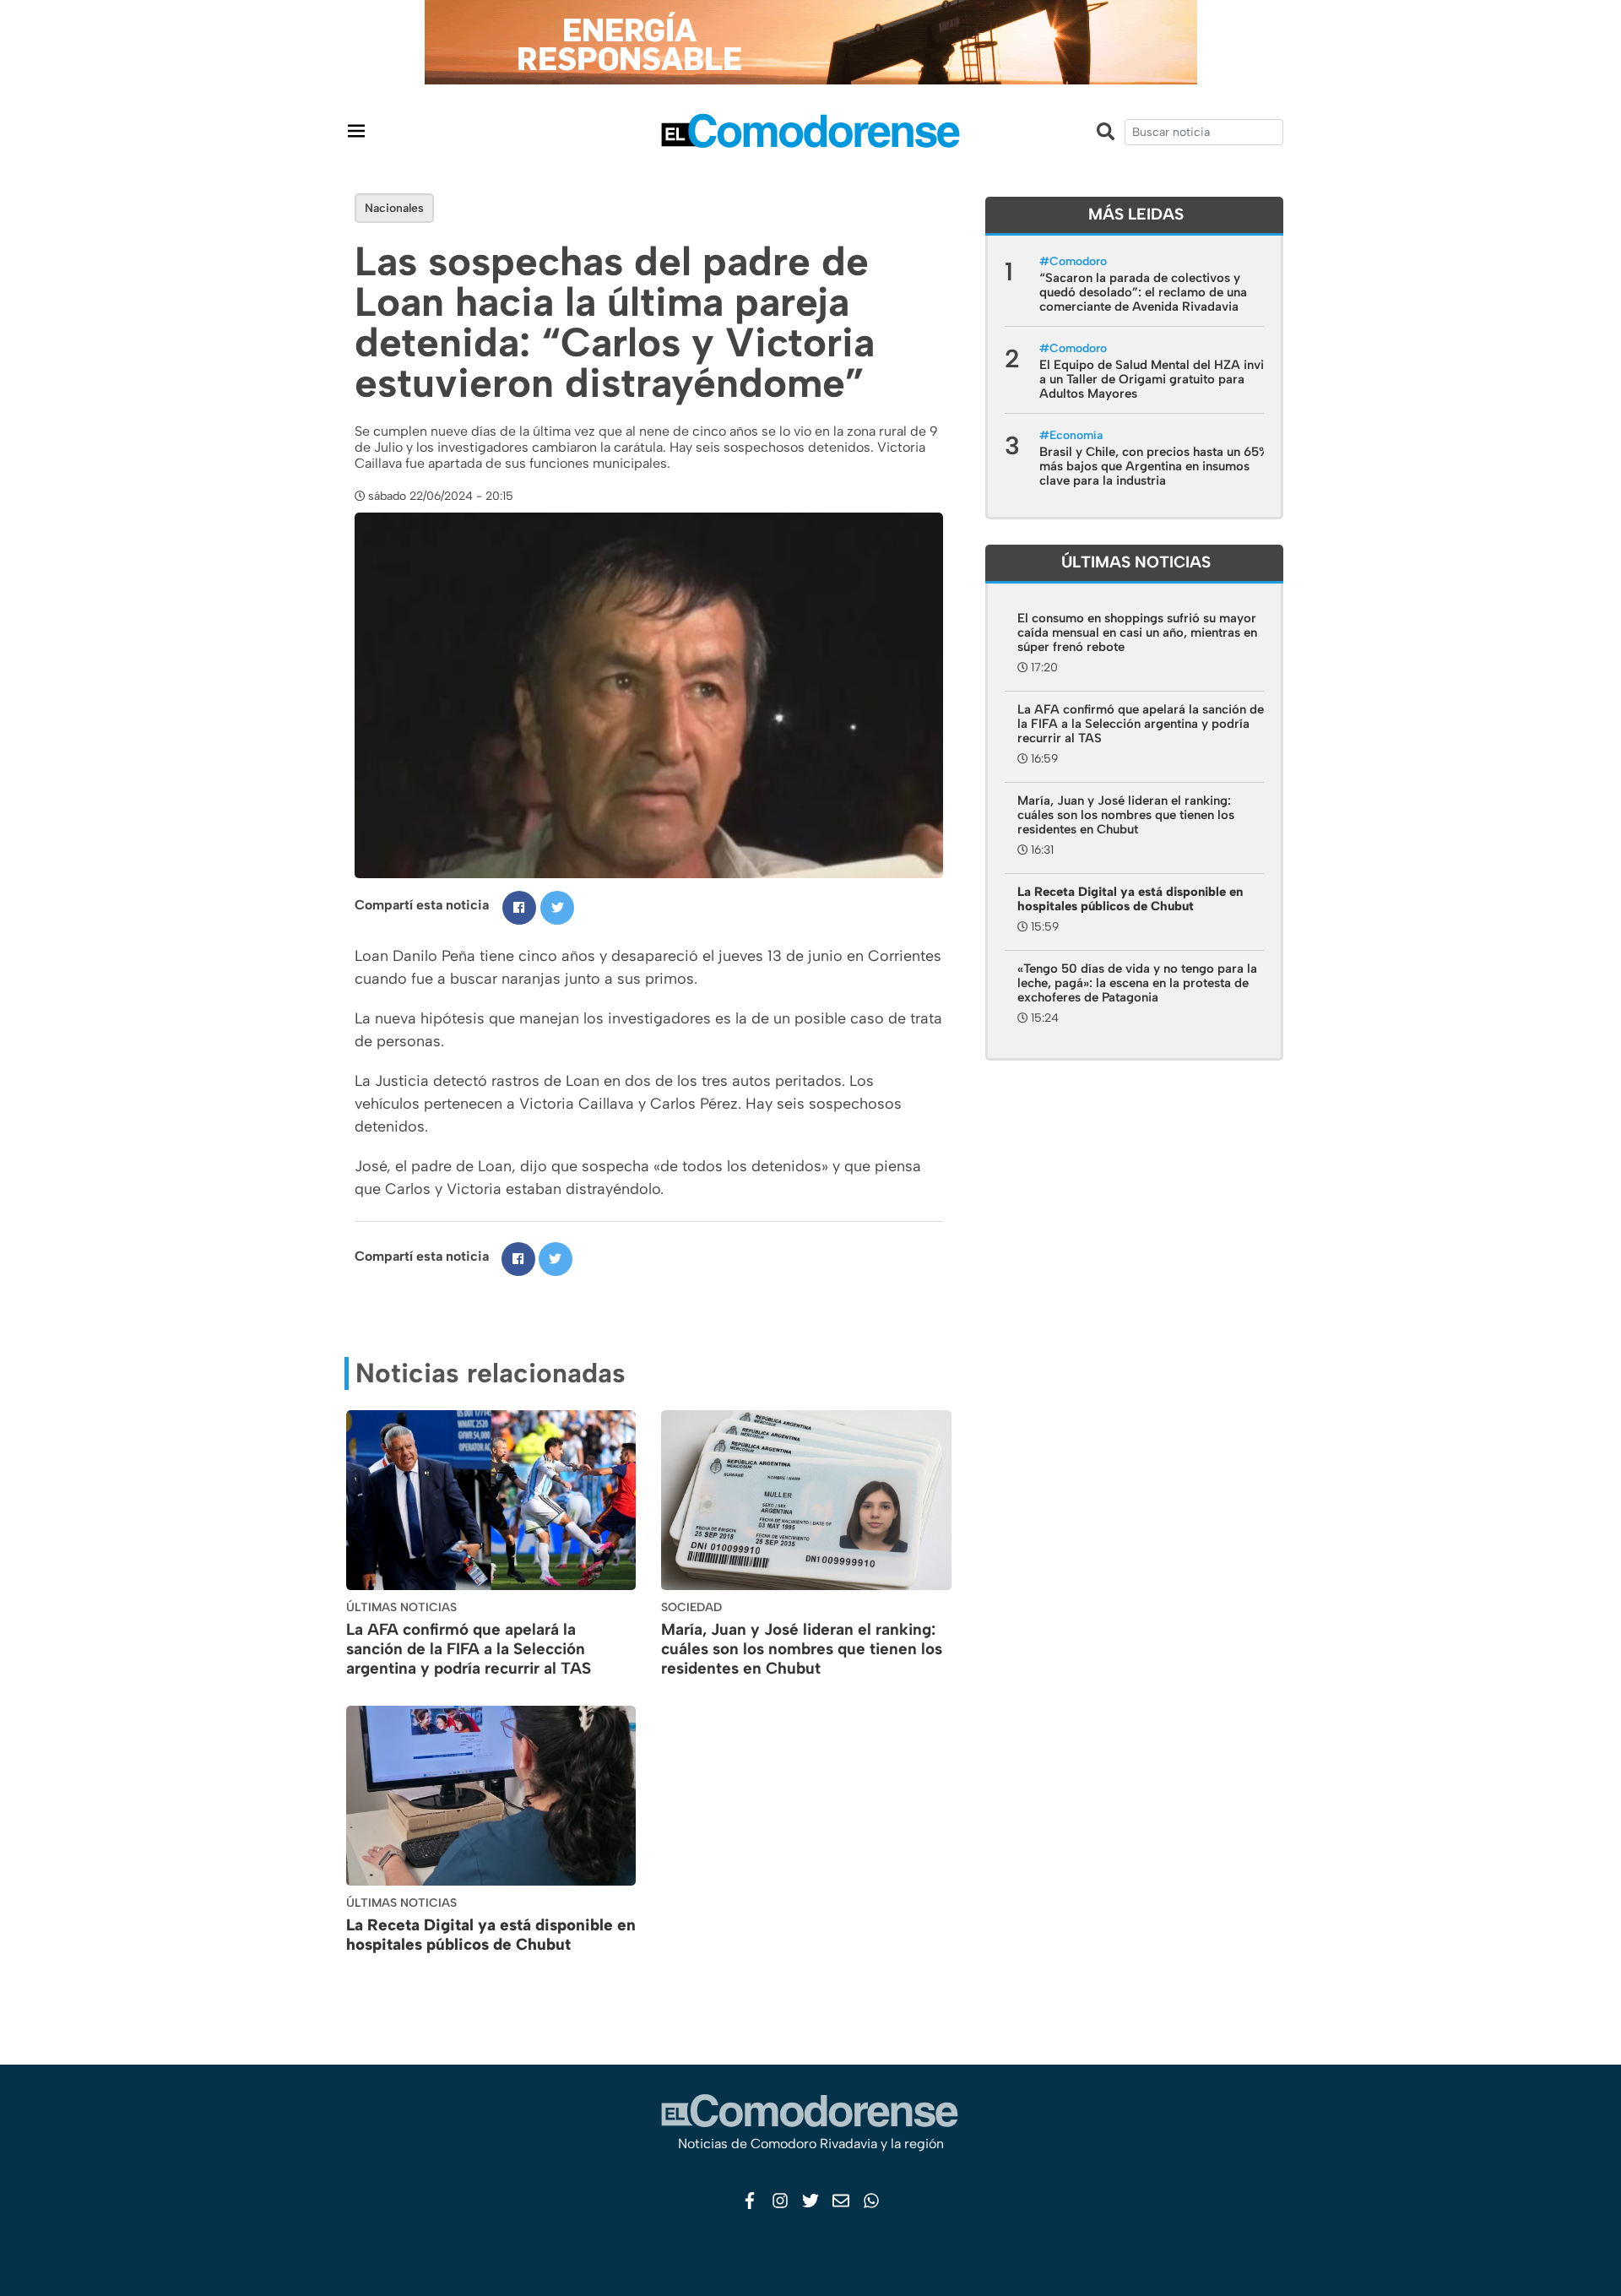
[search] (1204, 132)
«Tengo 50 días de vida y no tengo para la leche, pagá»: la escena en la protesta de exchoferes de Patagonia (1137, 983)
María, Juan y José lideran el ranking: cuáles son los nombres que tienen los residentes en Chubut (802, 1649)
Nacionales (394, 208)
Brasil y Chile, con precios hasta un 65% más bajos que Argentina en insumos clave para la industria (1154, 466)
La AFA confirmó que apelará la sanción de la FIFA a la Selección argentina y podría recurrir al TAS (469, 1649)
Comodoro (1078, 261)
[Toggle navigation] (356, 130)
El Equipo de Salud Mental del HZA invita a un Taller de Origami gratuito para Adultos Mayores (1157, 379)
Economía (1076, 435)
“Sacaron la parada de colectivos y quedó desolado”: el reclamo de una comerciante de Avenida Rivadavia (1143, 292)
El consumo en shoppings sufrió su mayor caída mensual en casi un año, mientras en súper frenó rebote (1137, 632)
